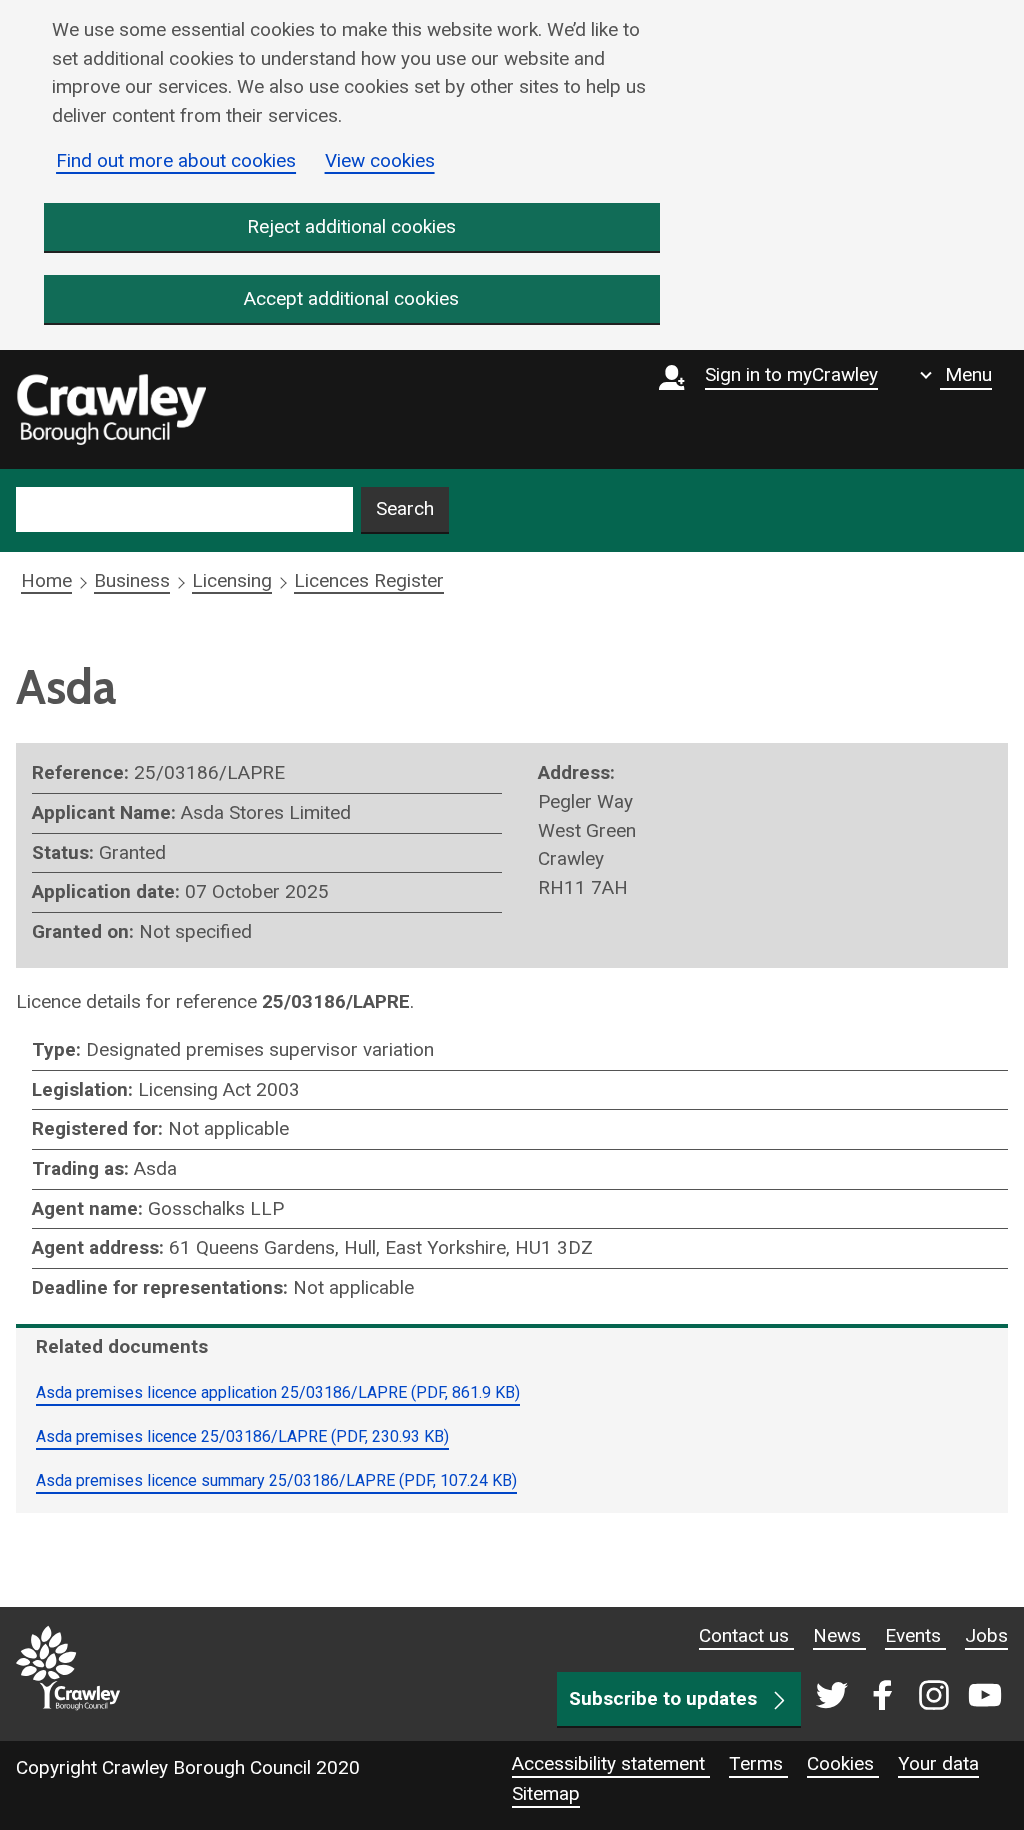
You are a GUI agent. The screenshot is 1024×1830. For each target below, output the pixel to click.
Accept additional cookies (351, 298)
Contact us (746, 1635)
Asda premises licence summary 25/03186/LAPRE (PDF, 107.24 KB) (276, 1480)
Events (915, 1635)
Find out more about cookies (176, 160)
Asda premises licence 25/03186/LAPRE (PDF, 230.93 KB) (242, 1436)
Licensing (232, 580)
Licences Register (369, 580)
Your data (938, 1763)
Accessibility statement (611, 1763)
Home (46, 580)
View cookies (380, 160)
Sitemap (546, 1793)
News (839, 1635)
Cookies (843, 1763)
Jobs (986, 1635)
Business (132, 580)
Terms (758, 1763)
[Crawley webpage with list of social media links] (904, 1697)
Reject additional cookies (351, 226)
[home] (111, 410)
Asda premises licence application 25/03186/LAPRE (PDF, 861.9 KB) (278, 1392)
